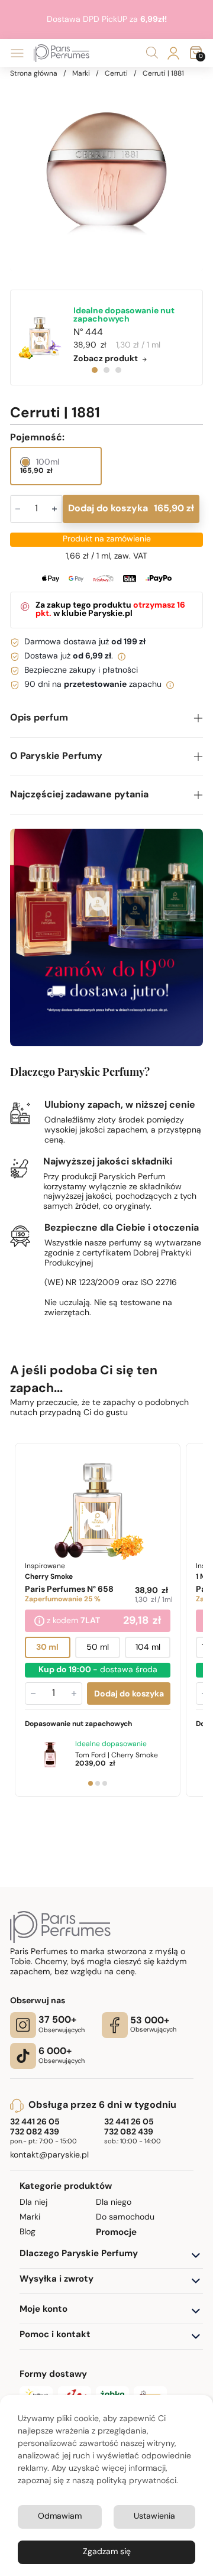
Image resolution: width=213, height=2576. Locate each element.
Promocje (116, 2233)
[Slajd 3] (105, 1783)
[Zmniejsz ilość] (33, 1693)
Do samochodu (125, 2217)
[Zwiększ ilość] (74, 1693)
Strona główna (34, 74)
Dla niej (33, 2203)
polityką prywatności (136, 2481)
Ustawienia (154, 2517)
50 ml (98, 1647)
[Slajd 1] (91, 1783)
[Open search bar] (152, 53)
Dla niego (114, 2203)
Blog (28, 2232)
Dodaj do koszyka (131, 509)
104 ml (148, 1647)
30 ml (48, 1647)
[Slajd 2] (98, 1783)
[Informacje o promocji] (39, 1621)
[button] (106, 718)
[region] (106, 174)
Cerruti (116, 74)
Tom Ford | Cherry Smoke (117, 1755)
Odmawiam (60, 2517)
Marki (81, 74)
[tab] (95, 370)
